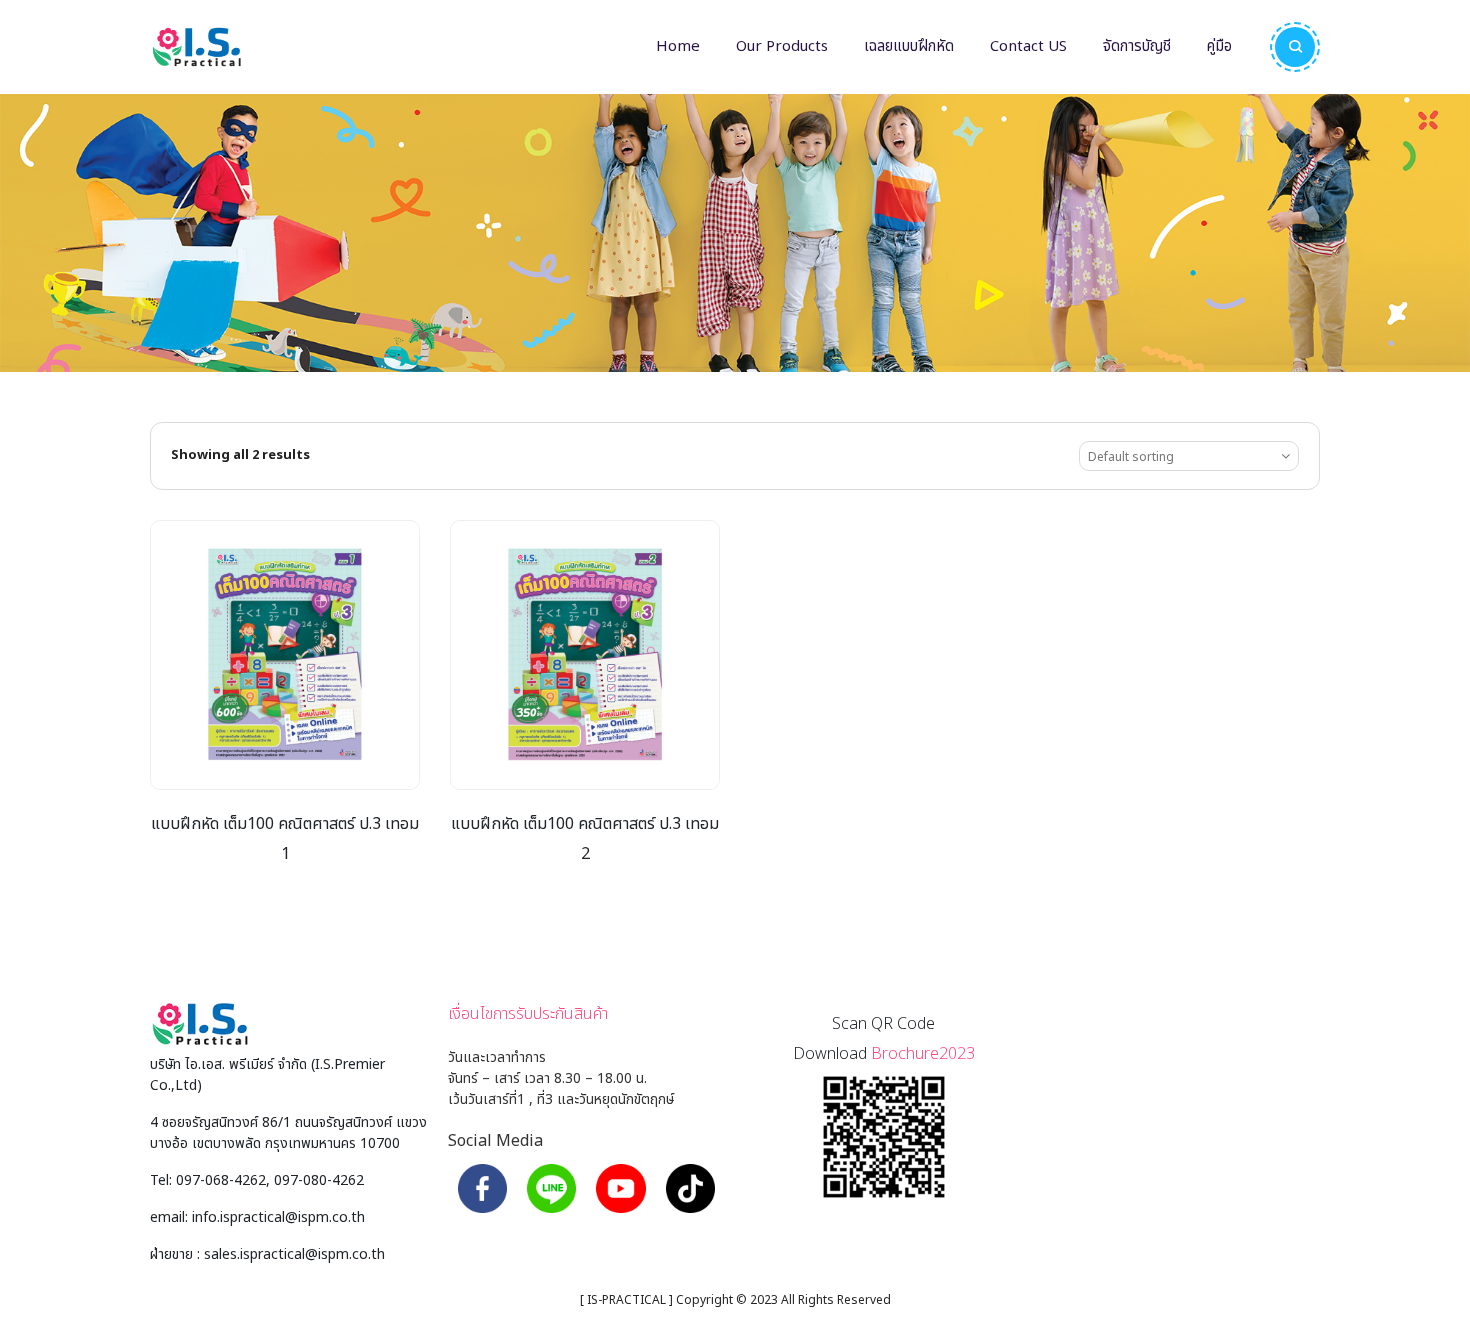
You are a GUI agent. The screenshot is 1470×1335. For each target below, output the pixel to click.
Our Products (782, 46)
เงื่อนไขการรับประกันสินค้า (528, 1014)
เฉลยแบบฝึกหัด (909, 46)
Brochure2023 (923, 1054)
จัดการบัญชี (1137, 46)
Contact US (1028, 46)
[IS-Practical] (196, 47)
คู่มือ (1219, 46)
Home (678, 46)
